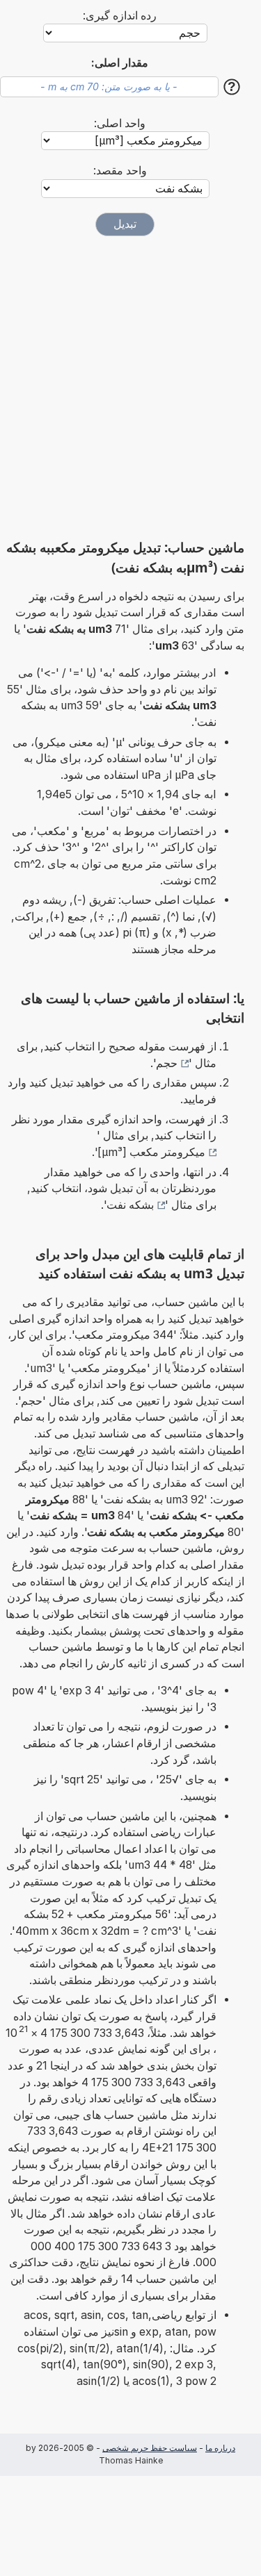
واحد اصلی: (120, 123)
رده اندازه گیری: (120, 16)
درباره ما (220, 2448)
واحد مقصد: (120, 171)
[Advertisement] (130, 387)
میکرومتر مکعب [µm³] (151, 1152)
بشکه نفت (130, 1205)
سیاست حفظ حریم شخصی (150, 2448)
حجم (167, 1063)
